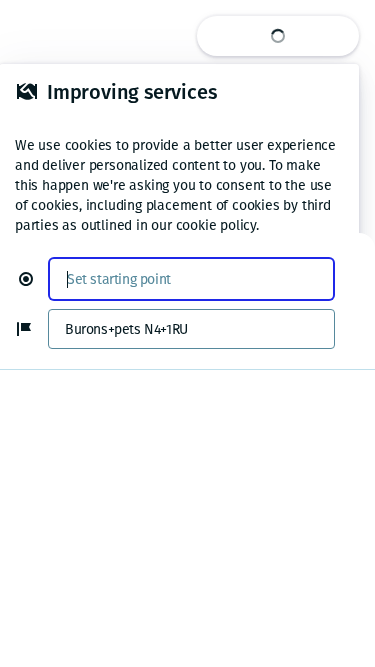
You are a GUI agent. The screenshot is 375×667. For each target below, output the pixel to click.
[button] (34, 279)
